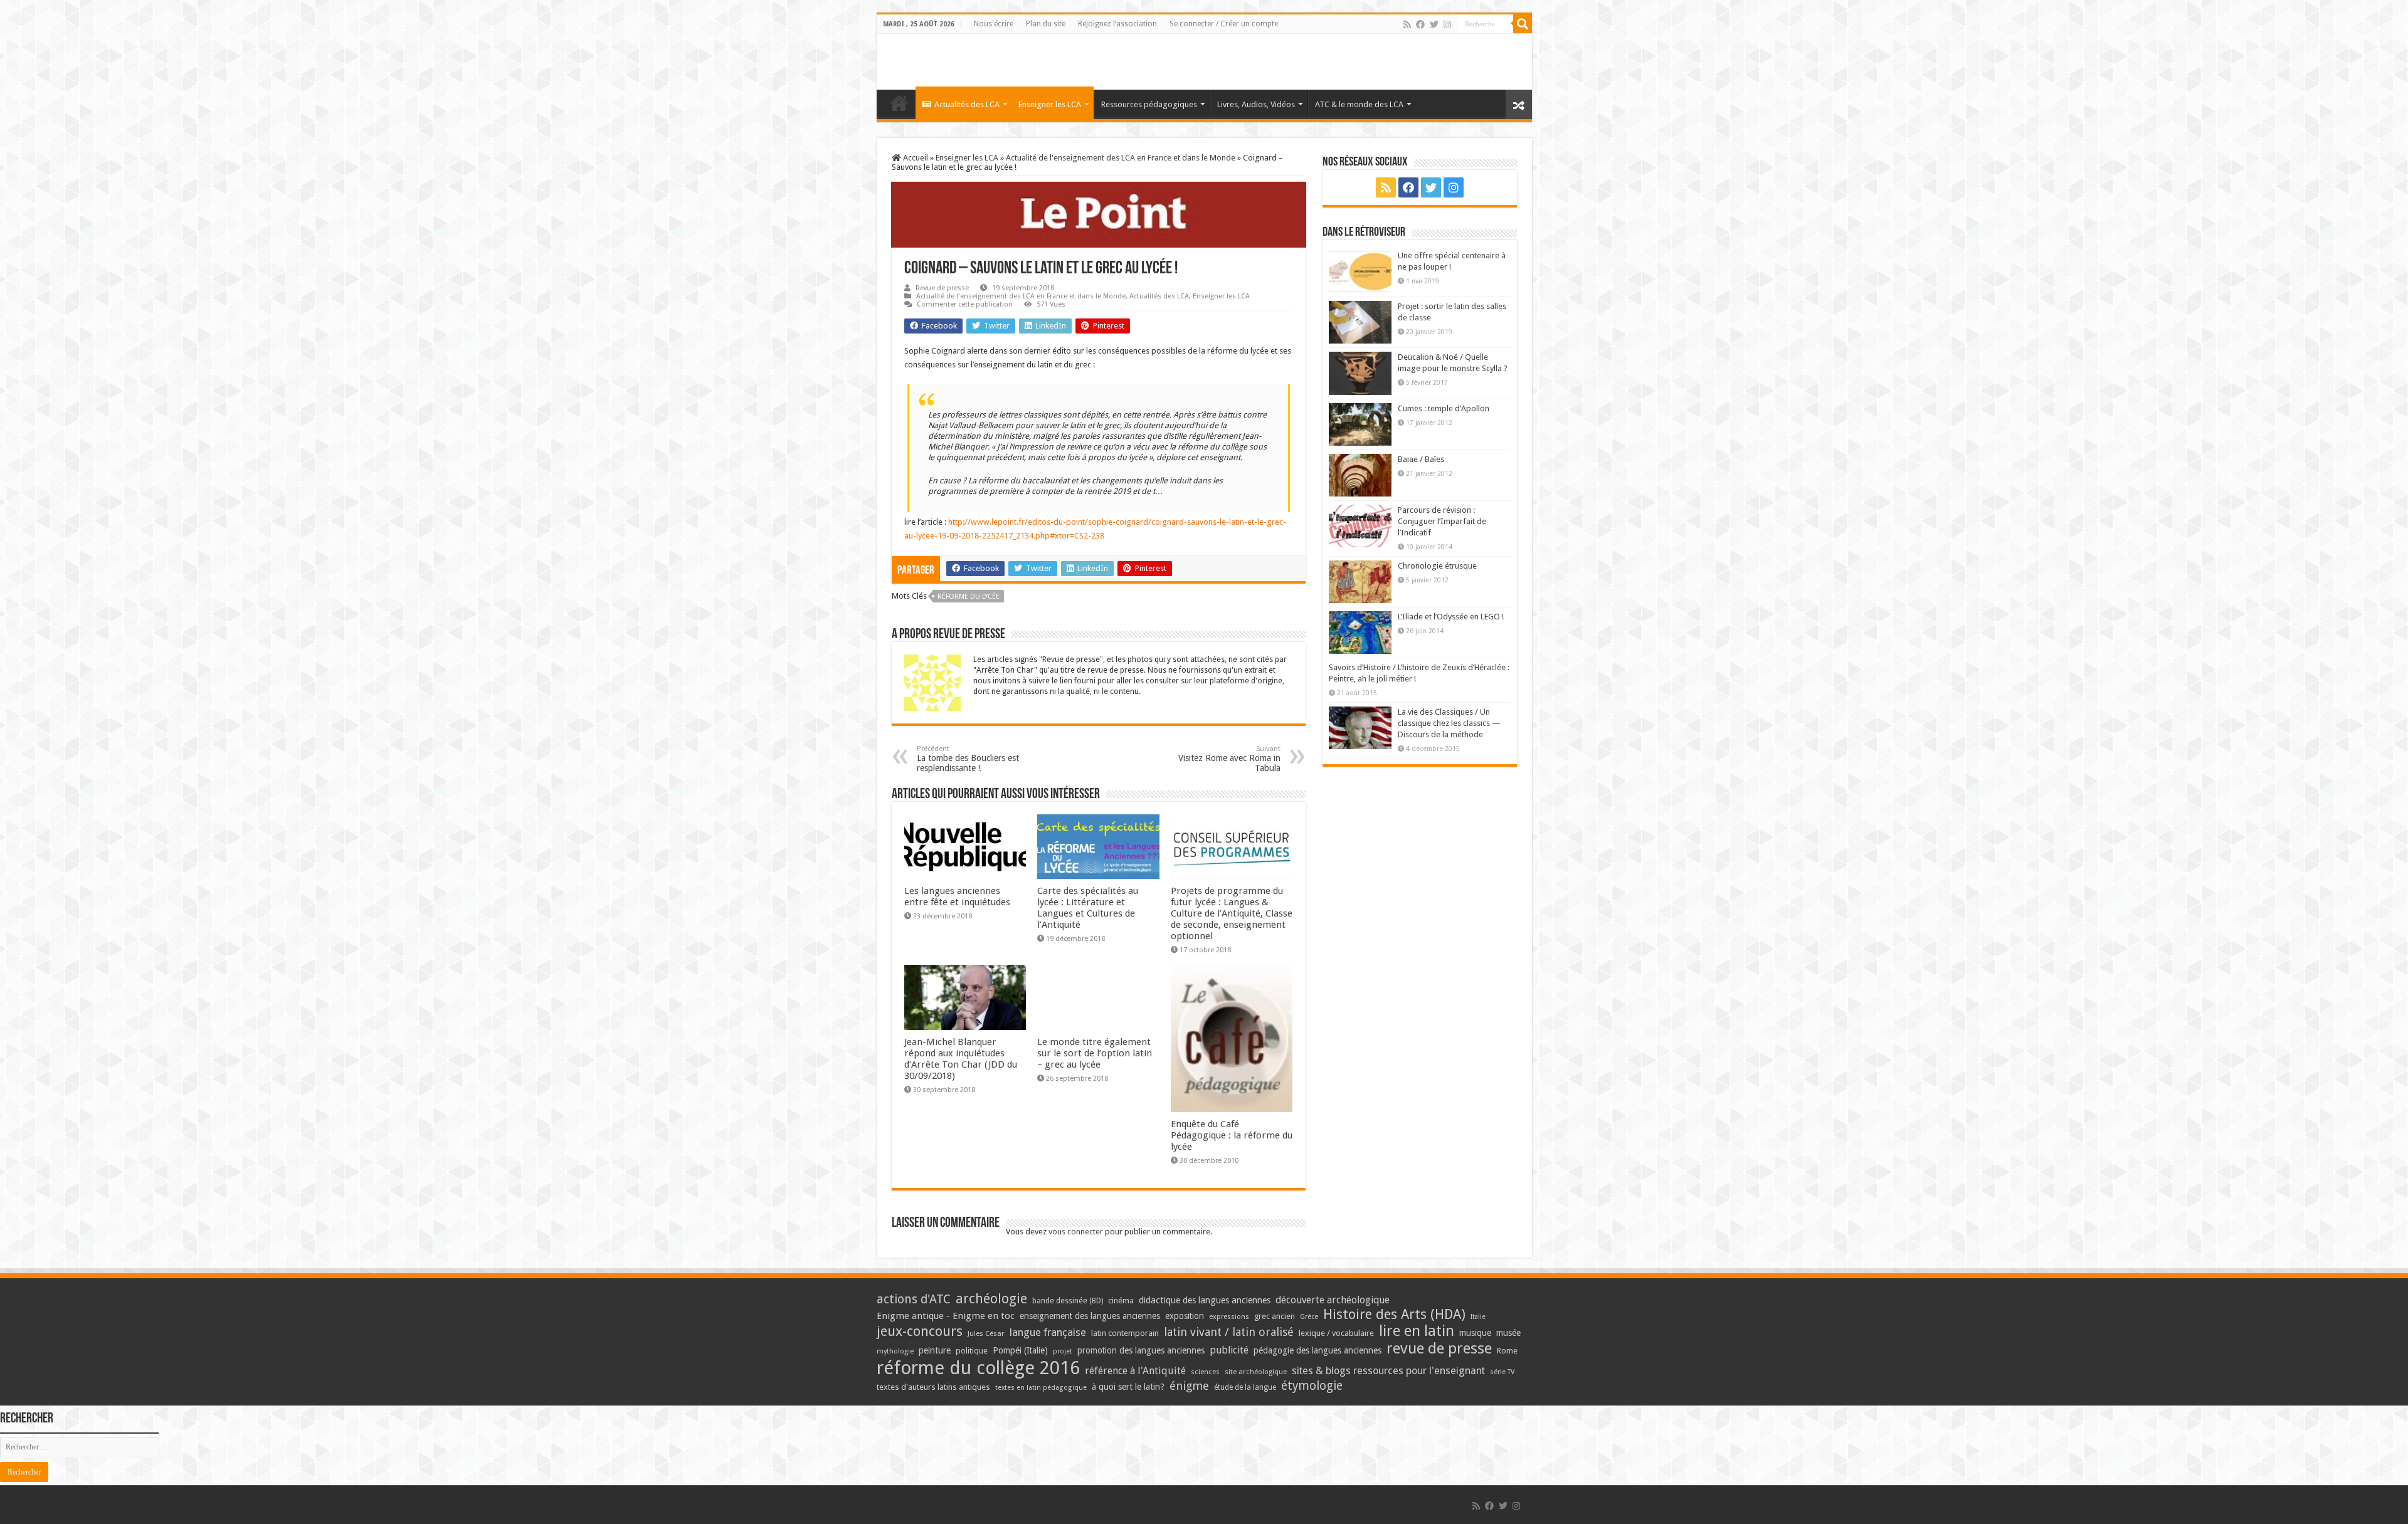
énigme (1189, 1386)
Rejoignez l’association (1117, 24)
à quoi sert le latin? (1128, 1387)
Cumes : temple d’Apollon (1444, 408)
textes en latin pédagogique (1041, 1388)
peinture (935, 1350)
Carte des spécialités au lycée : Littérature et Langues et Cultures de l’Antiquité (1088, 908)
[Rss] (1407, 24)
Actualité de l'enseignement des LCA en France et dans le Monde (1121, 158)
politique (972, 1351)
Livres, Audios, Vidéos (1256, 104)
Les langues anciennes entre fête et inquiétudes (957, 896)
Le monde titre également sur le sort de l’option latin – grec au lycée (1095, 1053)
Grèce (1309, 1317)
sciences (1205, 1372)
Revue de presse (942, 288)
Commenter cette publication (965, 304)
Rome (1507, 1351)
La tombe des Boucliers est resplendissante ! (968, 759)
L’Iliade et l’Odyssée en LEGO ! (1451, 617)
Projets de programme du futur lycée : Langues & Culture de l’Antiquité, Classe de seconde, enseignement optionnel (1232, 913)
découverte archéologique (1333, 1300)
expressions (1229, 1317)
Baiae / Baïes (1421, 459)
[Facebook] (1420, 24)
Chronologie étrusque (1437, 566)
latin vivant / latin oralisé (1229, 1332)
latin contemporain (1125, 1333)
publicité (1229, 1350)
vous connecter (1076, 1232)
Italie (1478, 1317)
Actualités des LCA (967, 104)
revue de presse (1439, 1348)
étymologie (1312, 1386)
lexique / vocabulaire (1336, 1333)
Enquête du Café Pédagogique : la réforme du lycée (1232, 1135)
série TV (1502, 1372)
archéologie (991, 1299)
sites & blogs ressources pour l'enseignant (1388, 1371)
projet (1063, 1351)
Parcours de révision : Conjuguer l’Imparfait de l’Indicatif (1442, 521)
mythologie (895, 1351)
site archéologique (1256, 1372)
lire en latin (1417, 1331)
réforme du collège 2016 (978, 1368)
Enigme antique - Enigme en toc (946, 1316)
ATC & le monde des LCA (1359, 104)
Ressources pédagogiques (1149, 104)
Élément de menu (899, 103)
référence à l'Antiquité (1135, 1371)
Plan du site (1046, 24)
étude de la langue (1245, 1387)
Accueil (915, 158)
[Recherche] (1523, 24)
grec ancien (1275, 1316)
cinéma (1121, 1301)
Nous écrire (994, 24)
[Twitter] (1434, 24)
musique (1475, 1333)
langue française (1048, 1332)
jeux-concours (920, 1331)
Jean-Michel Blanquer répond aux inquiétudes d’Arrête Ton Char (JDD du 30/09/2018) (961, 1059)
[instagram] (1447, 24)
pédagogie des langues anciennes (1318, 1350)
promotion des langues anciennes (1141, 1350)
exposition (1185, 1316)
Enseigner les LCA (1050, 104)
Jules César (986, 1333)
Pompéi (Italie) (1020, 1350)
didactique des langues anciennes (1205, 1300)
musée (1508, 1333)
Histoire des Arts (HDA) (1394, 1314)
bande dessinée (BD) (1068, 1301)
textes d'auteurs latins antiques (933, 1387)
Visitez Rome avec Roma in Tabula (1229, 759)
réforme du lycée (969, 596)
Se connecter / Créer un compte (1224, 24)
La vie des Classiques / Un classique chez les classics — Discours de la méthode (1449, 723)
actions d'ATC (914, 1299)
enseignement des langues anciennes (1090, 1316)
